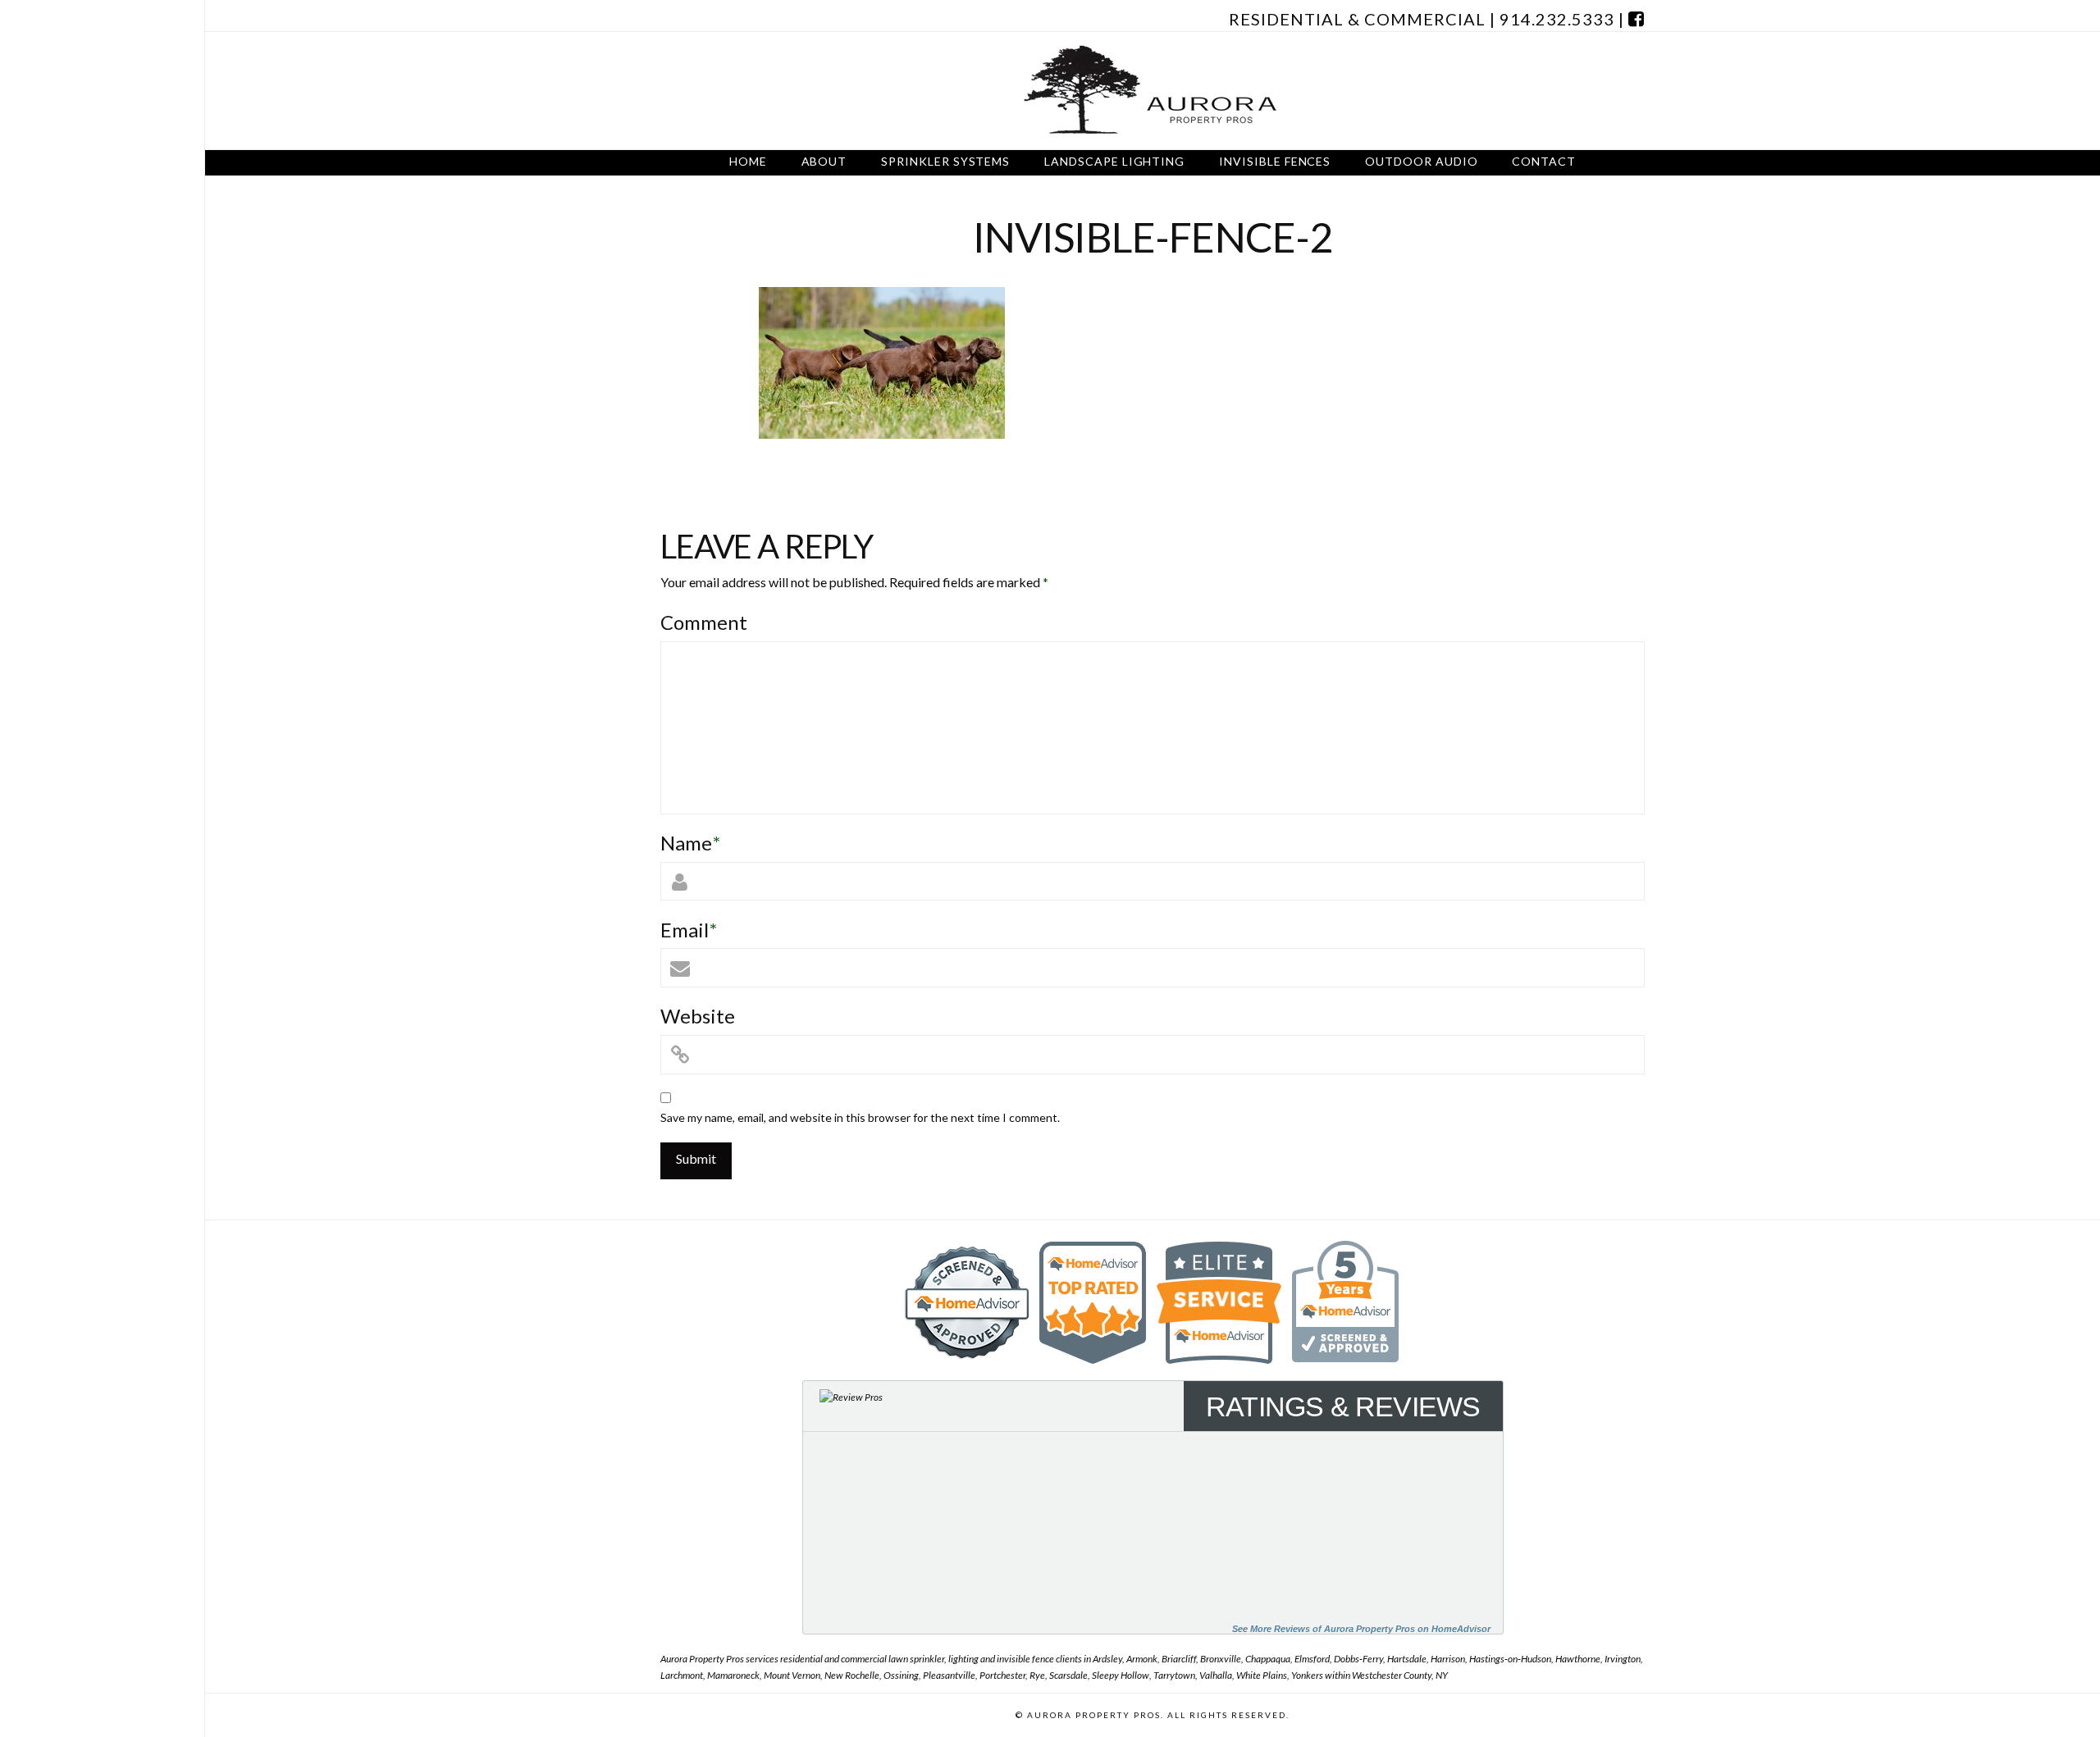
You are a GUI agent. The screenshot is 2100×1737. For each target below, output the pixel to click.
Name (690, 843)
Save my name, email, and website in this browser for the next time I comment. (860, 1117)
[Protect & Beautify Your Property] (1153, 91)
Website (698, 1016)
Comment (704, 622)
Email (689, 930)
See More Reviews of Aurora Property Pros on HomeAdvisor (1361, 1629)
